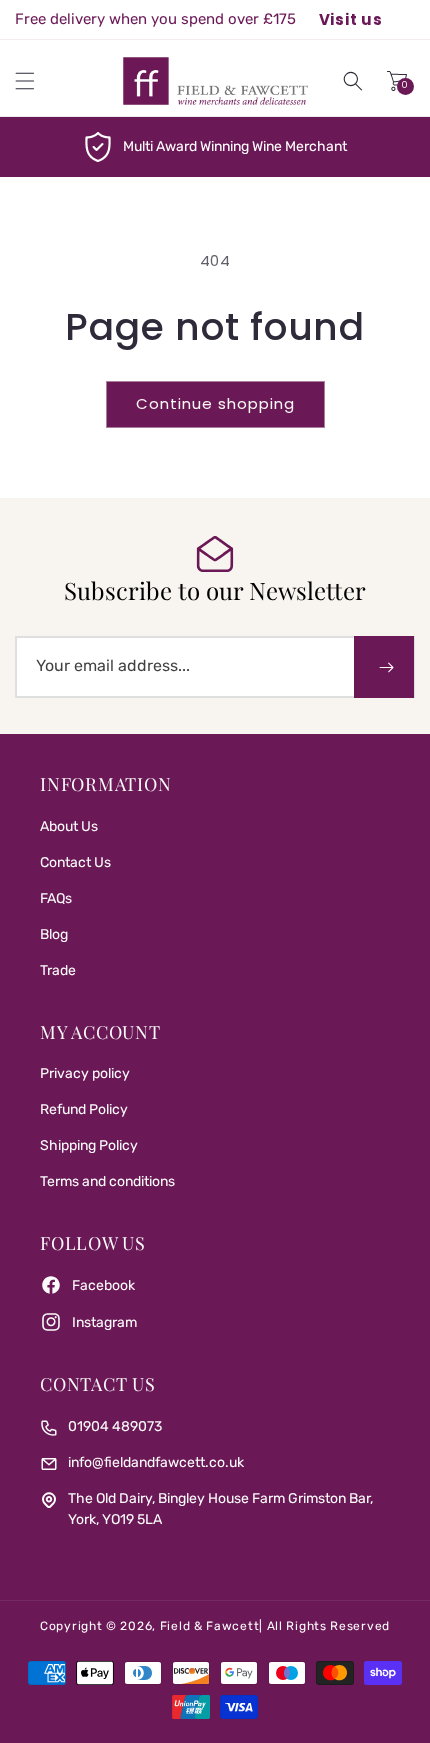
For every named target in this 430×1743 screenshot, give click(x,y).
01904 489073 (115, 1426)
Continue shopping (215, 403)
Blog (54, 934)
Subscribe (384, 667)
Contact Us (75, 862)
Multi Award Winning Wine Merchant (235, 146)
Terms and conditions (107, 1181)
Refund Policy (84, 1109)
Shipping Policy (89, 1145)
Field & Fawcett (210, 1626)
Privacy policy (85, 1073)
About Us (69, 826)
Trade (58, 970)
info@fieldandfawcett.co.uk (156, 1462)
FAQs (56, 898)
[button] (25, 81)
